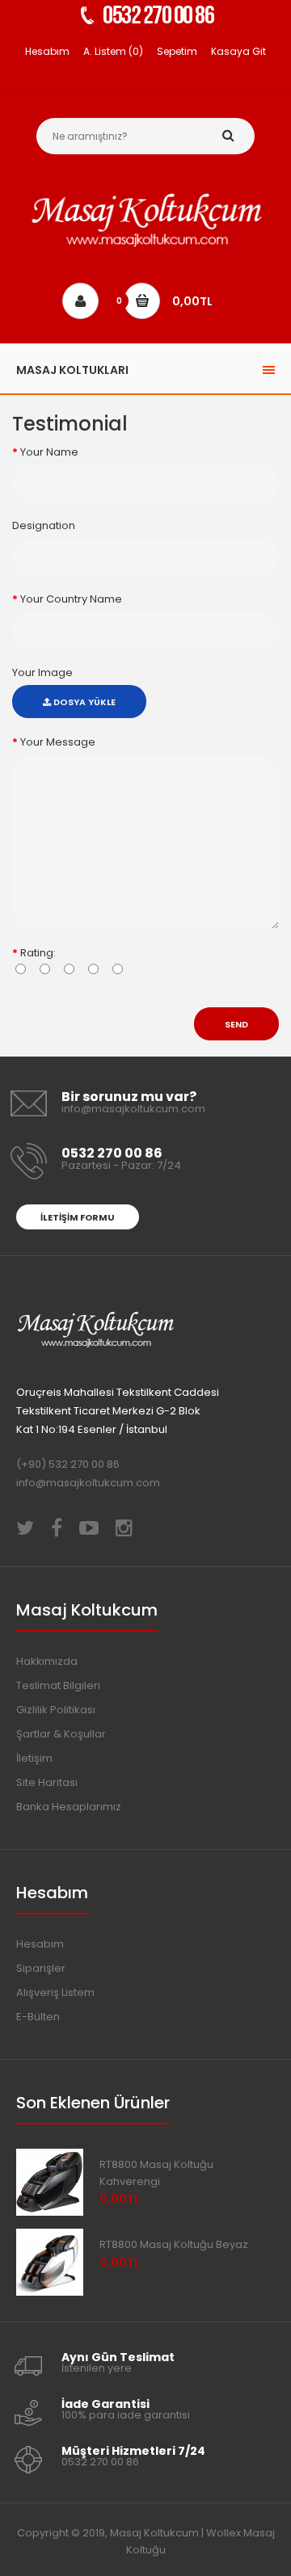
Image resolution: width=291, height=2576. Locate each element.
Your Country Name (71, 599)
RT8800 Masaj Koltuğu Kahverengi (156, 2173)
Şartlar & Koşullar (61, 1734)
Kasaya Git (238, 51)
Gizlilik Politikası (56, 1710)
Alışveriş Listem (55, 1992)
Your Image (42, 672)
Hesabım (47, 51)
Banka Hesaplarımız (69, 1807)
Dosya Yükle (83, 702)
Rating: (38, 953)
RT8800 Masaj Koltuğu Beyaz (174, 2244)
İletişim (34, 1758)
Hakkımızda (47, 1661)
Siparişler (41, 1968)
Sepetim (177, 51)
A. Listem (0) (113, 51)
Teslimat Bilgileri (58, 1685)
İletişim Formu (78, 1217)
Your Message (58, 742)
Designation (44, 525)
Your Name (49, 452)
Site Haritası (47, 1782)
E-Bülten (38, 2017)
